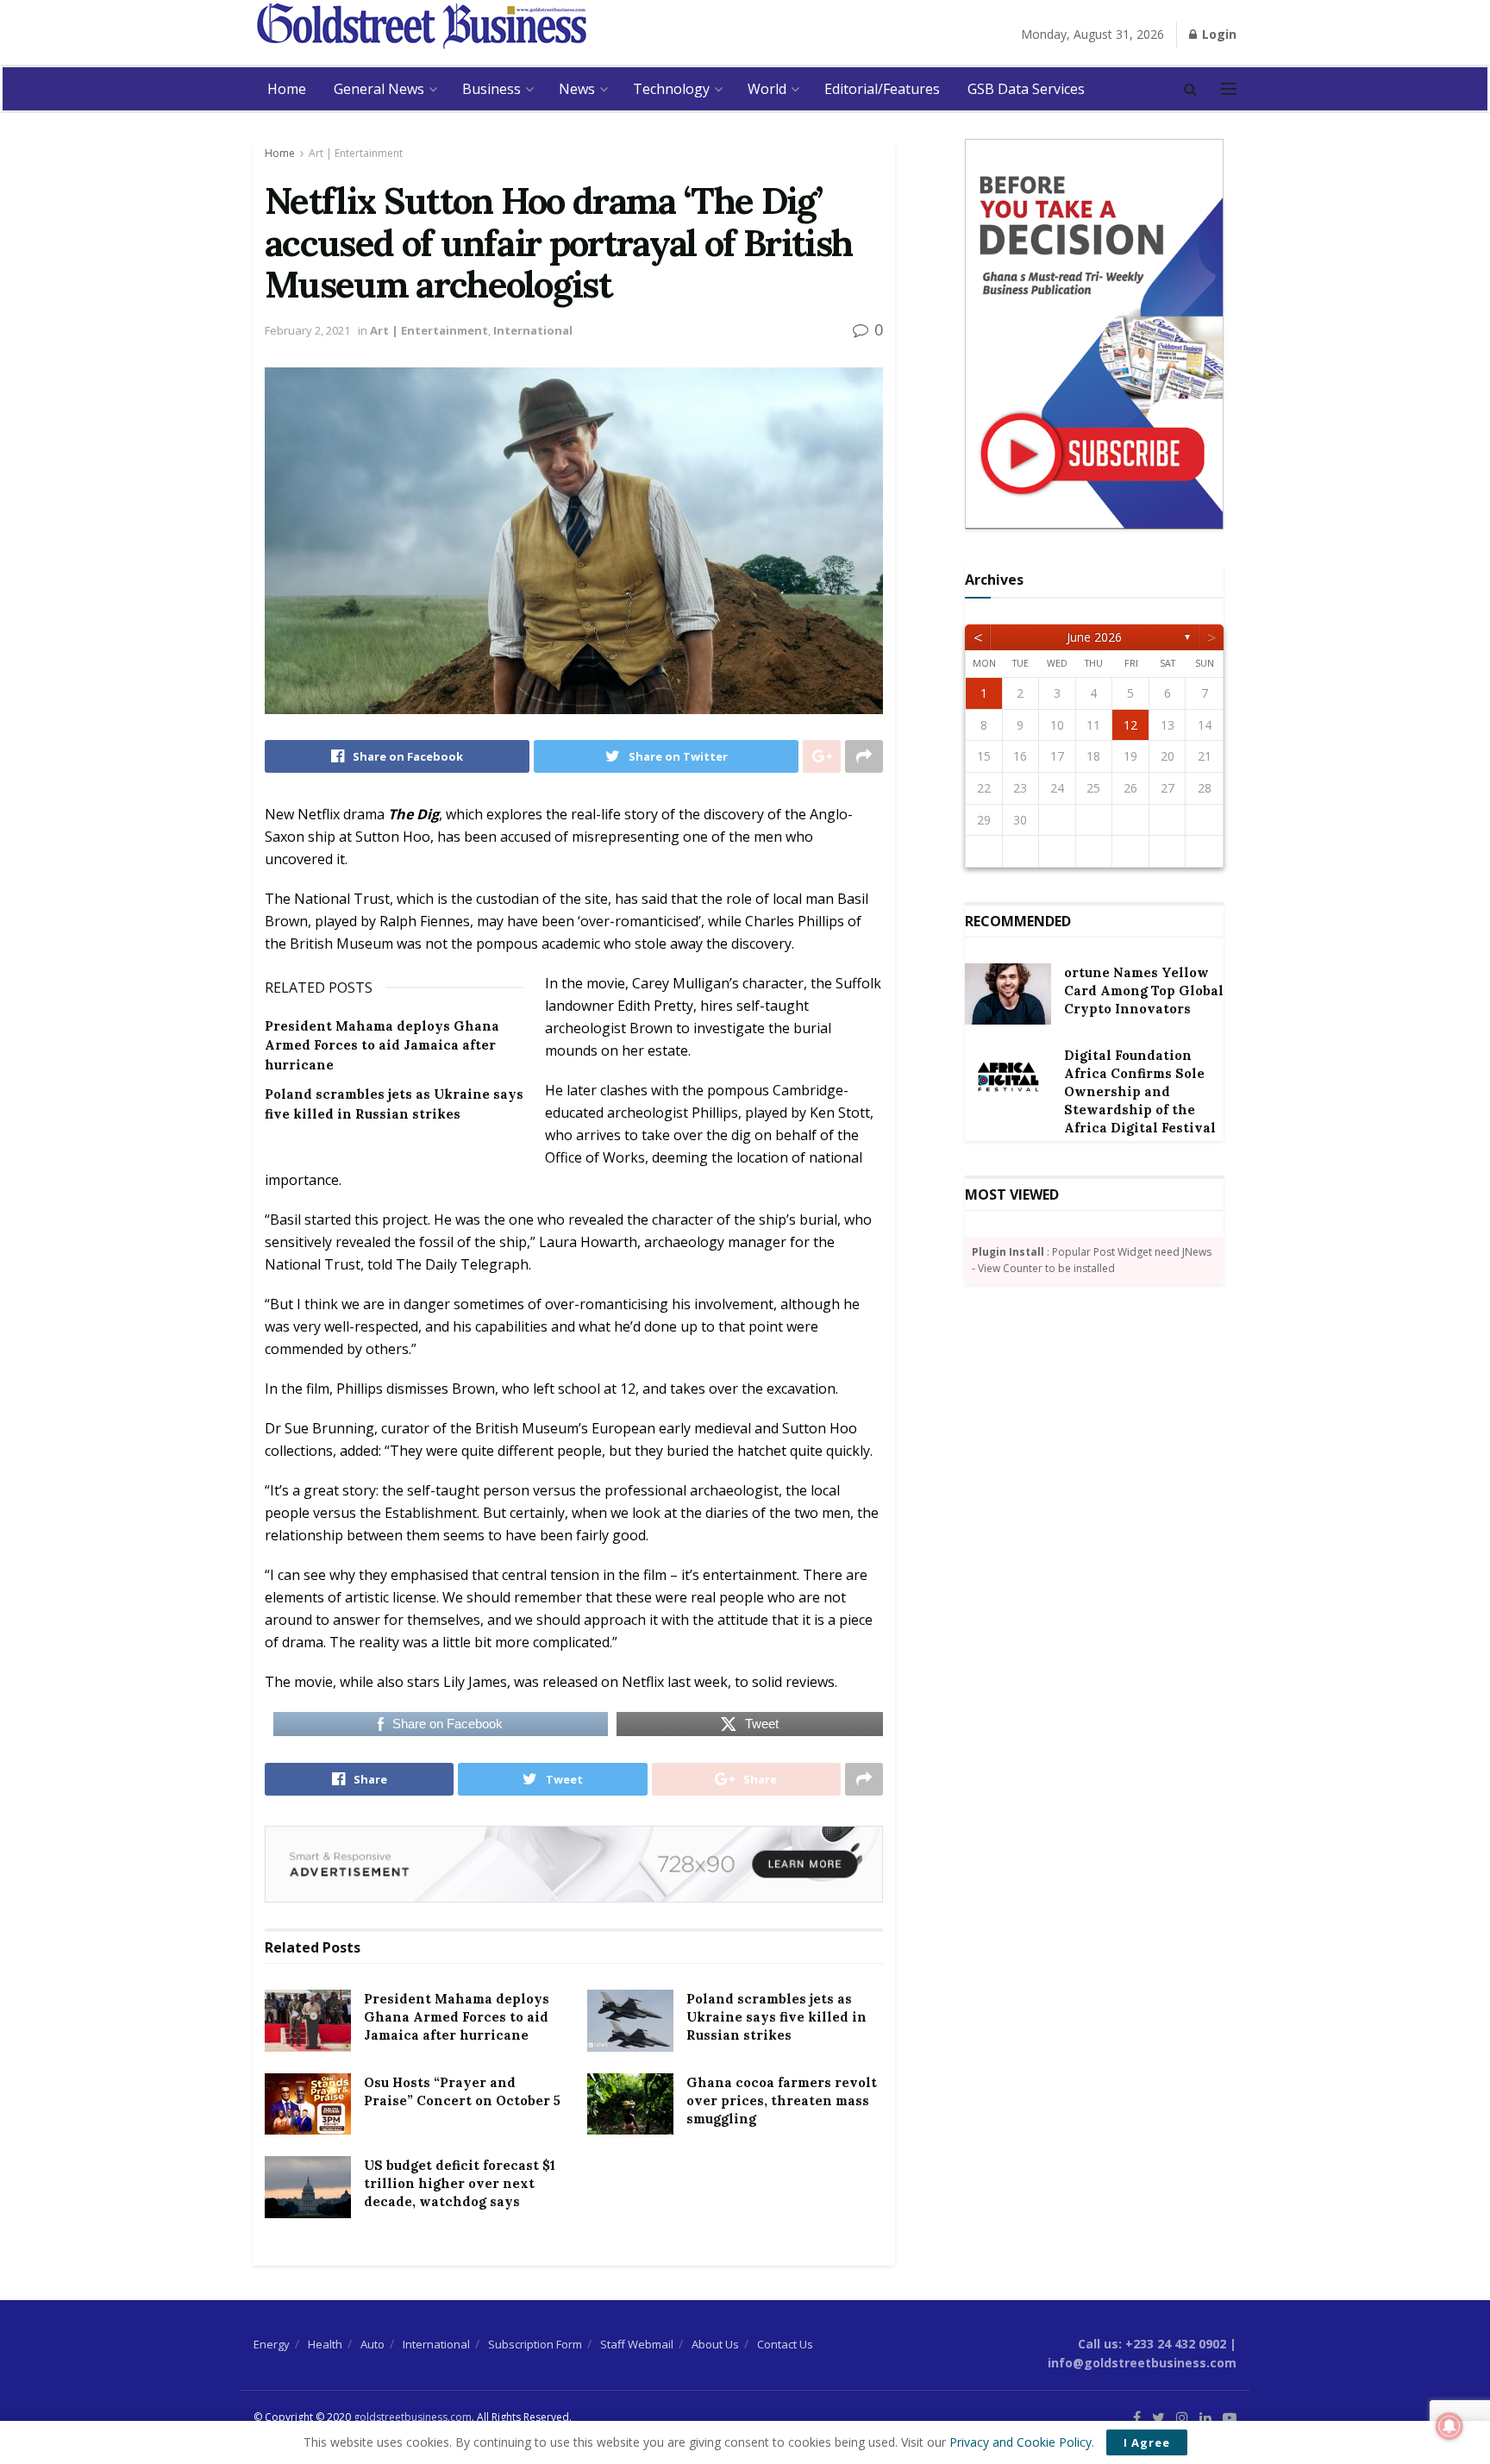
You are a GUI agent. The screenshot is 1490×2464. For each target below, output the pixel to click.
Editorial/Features (882, 89)
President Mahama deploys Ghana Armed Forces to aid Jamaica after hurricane (382, 1045)
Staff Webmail (637, 2344)
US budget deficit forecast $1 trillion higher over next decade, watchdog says (460, 2183)
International (533, 330)
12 (1130, 725)
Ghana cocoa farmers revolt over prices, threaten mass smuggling (782, 2100)
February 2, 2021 (307, 330)
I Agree (1147, 2442)
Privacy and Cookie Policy (1020, 2442)
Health (325, 2344)
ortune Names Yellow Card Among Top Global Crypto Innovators (1144, 991)
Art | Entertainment (356, 153)
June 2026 (1094, 637)
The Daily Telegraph (462, 1264)
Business (491, 89)
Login (1218, 34)
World (767, 89)
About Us (715, 2344)
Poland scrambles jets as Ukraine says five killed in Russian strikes (776, 2017)
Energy (272, 2344)
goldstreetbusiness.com (413, 2417)
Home (287, 89)
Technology (671, 89)
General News (379, 89)
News (577, 89)
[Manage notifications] (1449, 2426)
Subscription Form (535, 2344)
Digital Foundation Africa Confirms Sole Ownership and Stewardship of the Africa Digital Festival (1140, 1091)
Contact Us (785, 2344)
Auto (372, 2344)
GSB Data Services (1026, 89)
